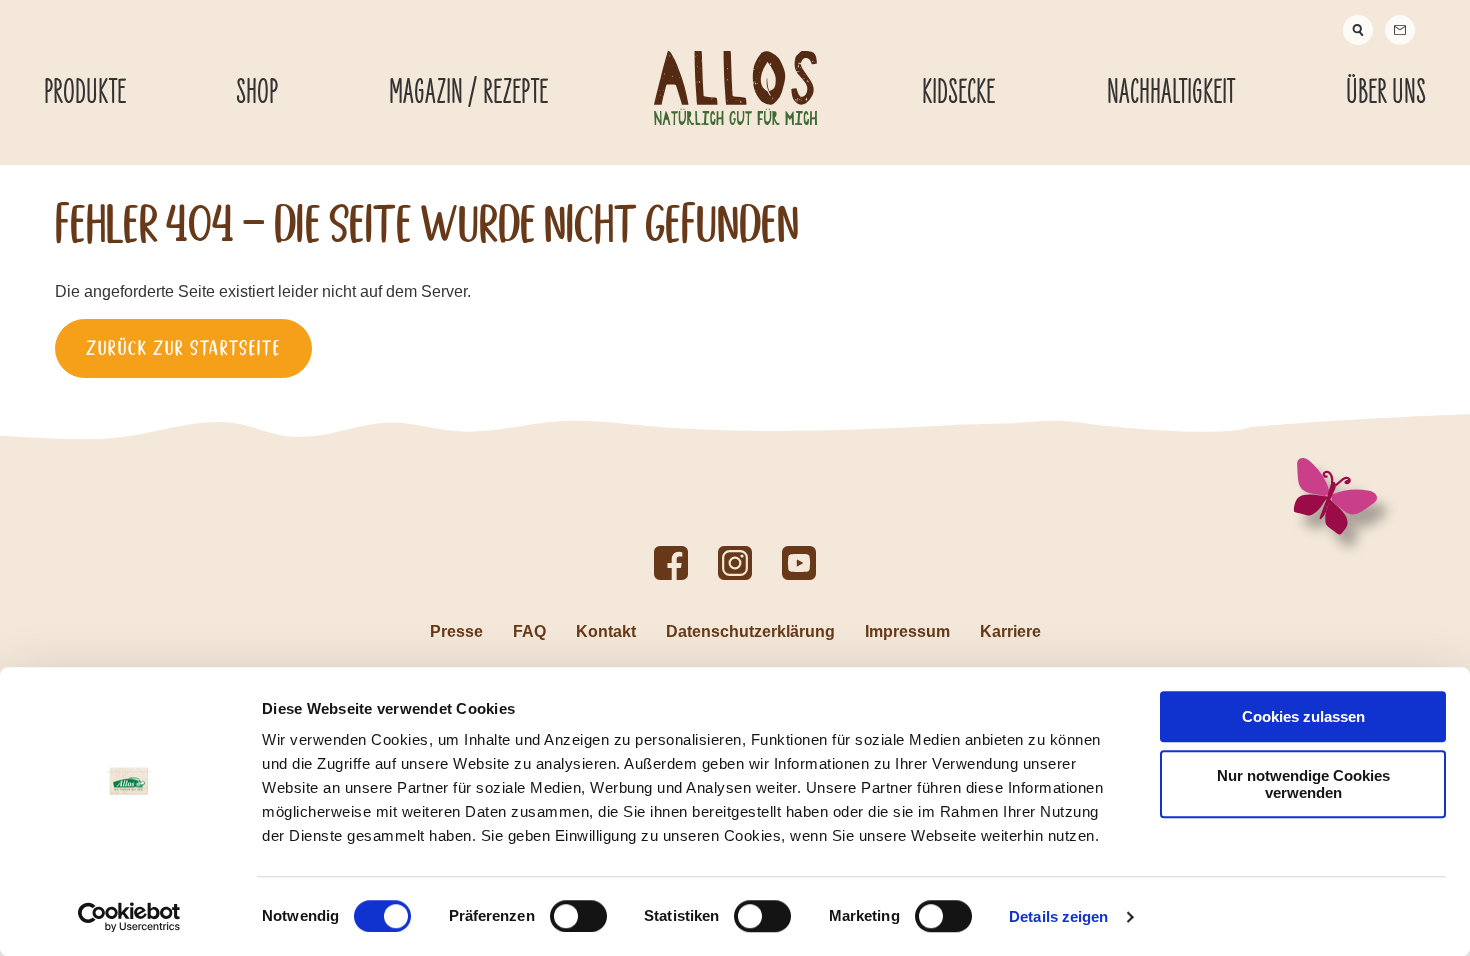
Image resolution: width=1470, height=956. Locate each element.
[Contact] (1400, 30)
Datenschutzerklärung (750, 631)
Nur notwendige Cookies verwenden (1303, 784)
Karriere (1010, 631)
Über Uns (1386, 93)
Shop (257, 93)
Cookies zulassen (1303, 716)
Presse (456, 631)
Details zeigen (1058, 916)
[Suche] (1358, 30)
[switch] (578, 916)
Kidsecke (958, 93)
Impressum (907, 631)
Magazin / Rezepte (468, 93)
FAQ (529, 631)
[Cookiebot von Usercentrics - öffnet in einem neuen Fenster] (129, 917)
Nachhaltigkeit (1171, 93)
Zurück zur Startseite (183, 348)
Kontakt (606, 631)
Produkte (85, 93)
